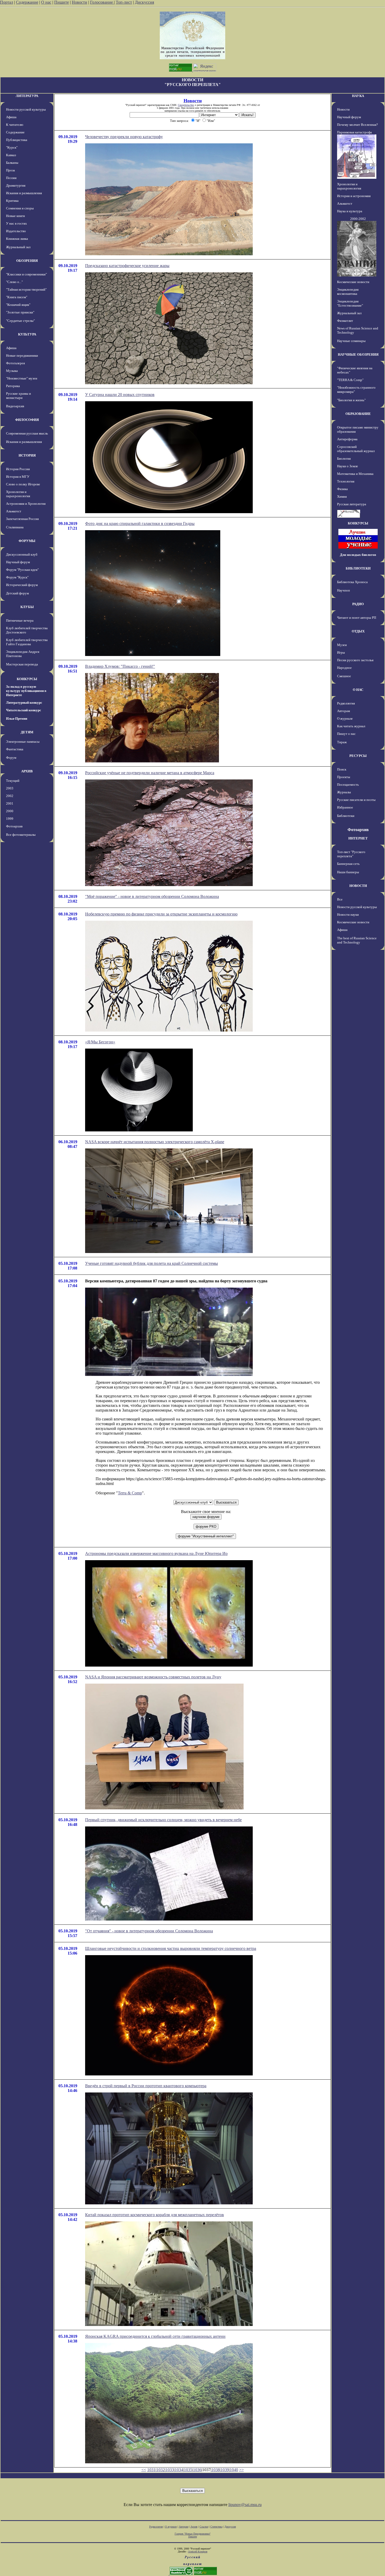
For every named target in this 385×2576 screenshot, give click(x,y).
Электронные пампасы (23, 742)
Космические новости (353, 282)
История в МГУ (18, 477)
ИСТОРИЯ (27, 455)
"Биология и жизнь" (351, 400)
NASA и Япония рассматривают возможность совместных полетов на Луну (153, 1677)
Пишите (62, 2)
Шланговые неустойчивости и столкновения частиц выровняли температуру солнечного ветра (171, 1948)
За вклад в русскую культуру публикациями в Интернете (26, 691)
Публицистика (17, 140)
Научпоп (343, 590)
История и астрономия (354, 196)
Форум (11, 758)
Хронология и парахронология (18, 494)
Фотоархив (14, 826)
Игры (341, 652)
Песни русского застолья (355, 660)
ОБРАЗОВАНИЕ (358, 414)
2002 (10, 796)
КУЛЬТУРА (27, 334)
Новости (79, 2)
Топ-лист (124, 2)
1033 (170, 2470)
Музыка (12, 371)
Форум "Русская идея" (22, 570)
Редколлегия (346, 703)
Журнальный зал (18, 247)
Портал (7, 2)
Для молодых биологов (358, 555)
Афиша (11, 117)
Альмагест (14, 511)
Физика (342, 489)
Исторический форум (22, 585)
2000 (10, 811)
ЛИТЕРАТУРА (27, 96)
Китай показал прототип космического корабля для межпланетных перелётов (155, 2215)
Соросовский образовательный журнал (356, 449)
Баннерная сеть (348, 864)
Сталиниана (15, 527)
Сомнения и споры (20, 208)
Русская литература (352, 504)
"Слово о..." (14, 282)
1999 (10, 819)
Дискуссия (144, 2)
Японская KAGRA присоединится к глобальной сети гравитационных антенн (155, 2336)
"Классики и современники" (26, 274)
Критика (12, 201)
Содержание (27, 2)
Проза (10, 170)
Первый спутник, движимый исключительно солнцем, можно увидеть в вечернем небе (163, 1820)
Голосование (102, 2)
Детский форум (17, 593)
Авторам (343, 711)
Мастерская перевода (22, 664)
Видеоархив (15, 406)
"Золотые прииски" (20, 312)
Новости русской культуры (26, 109)
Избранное (345, 807)
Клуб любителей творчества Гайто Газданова (27, 642)
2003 (10, 788)
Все (340, 899)
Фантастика (15, 749)
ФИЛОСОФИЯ (27, 420)
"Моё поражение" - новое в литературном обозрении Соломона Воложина (152, 896)
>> (241, 2470)
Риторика (13, 386)
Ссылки (204, 2527)
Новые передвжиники (22, 356)
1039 (225, 2470)
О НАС (358, 690)
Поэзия (11, 178)
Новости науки (348, 915)
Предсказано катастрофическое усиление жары (127, 266)
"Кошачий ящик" (18, 305)
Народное (344, 668)
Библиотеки (346, 816)
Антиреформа (347, 439)
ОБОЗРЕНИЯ (27, 261)
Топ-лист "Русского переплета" (351, 854)
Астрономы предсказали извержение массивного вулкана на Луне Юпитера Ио (156, 1553)
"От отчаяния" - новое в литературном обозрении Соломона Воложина (149, 1931)
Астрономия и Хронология (26, 504)
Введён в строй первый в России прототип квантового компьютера (146, 2086)
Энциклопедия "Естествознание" (350, 303)
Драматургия (16, 185)
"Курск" (12, 147)
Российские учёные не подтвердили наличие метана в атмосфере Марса (150, 773)
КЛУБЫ (27, 607)
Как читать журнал (351, 726)
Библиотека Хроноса (352, 582)
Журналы (344, 792)
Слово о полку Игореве (23, 484)
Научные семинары (351, 341)
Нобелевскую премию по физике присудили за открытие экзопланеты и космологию (161, 914)
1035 (188, 2470)
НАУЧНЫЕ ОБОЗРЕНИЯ (358, 354)
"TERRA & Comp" (350, 380)
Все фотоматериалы (21, 835)
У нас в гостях (16, 223)
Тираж (342, 742)
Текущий (13, 781)
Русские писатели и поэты (356, 800)
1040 (234, 2470)
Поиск (342, 769)
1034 (179, 2470)
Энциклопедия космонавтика (348, 292)
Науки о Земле (348, 466)
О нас (46, 2)
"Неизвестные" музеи (22, 378)
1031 (151, 2470)
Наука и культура (350, 211)
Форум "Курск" (17, 577)
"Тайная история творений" (26, 289)
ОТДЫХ (358, 631)
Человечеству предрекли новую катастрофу (124, 137)
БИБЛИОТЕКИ (358, 568)
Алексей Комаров (198, 2551)
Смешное (344, 676)
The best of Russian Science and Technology (357, 940)
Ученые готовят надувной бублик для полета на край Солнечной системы (152, 1263)
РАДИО (358, 604)
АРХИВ (27, 771)
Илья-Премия (17, 718)
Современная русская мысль (27, 433)
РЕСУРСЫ (358, 756)
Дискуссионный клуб (22, 554)
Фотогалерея (15, 363)
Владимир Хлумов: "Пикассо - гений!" (120, 666)
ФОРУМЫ (27, 541)
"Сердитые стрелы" (20, 321)
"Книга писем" (17, 297)
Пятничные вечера (20, 620)
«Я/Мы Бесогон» (100, 1042)
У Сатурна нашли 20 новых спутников (120, 395)
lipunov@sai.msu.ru (245, 2505)
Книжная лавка (17, 239)
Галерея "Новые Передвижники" (193, 2534)
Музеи (342, 645)
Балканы (12, 163)
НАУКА (358, 96)
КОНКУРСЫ (27, 679)
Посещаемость (348, 785)
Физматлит (345, 321)
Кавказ (11, 155)
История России (18, 469)
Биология (344, 459)
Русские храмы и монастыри (18, 396)
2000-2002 (358, 219)
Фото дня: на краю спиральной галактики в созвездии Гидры (140, 524)
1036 (197, 2470)
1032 (161, 2470)
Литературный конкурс (24, 703)
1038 (216, 2470)
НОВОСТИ (358, 886)
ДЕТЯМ (27, 732)
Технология (346, 481)
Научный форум (18, 562)
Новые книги (15, 216)
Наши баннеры (348, 872)
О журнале (345, 718)
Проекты (344, 777)
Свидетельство (186, 105)
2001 (10, 803)
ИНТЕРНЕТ (358, 838)
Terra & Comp (130, 1493)
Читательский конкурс (24, 710)
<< (144, 2470)
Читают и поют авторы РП (357, 618)
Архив (194, 2527)
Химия (342, 497)
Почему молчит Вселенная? (357, 125)
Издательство (16, 231)
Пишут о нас (346, 734)
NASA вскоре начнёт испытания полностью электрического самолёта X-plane (155, 1142)
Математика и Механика (355, 474)
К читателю (15, 125)
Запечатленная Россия (22, 519)
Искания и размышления (24, 193)
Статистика (216, 2527)
